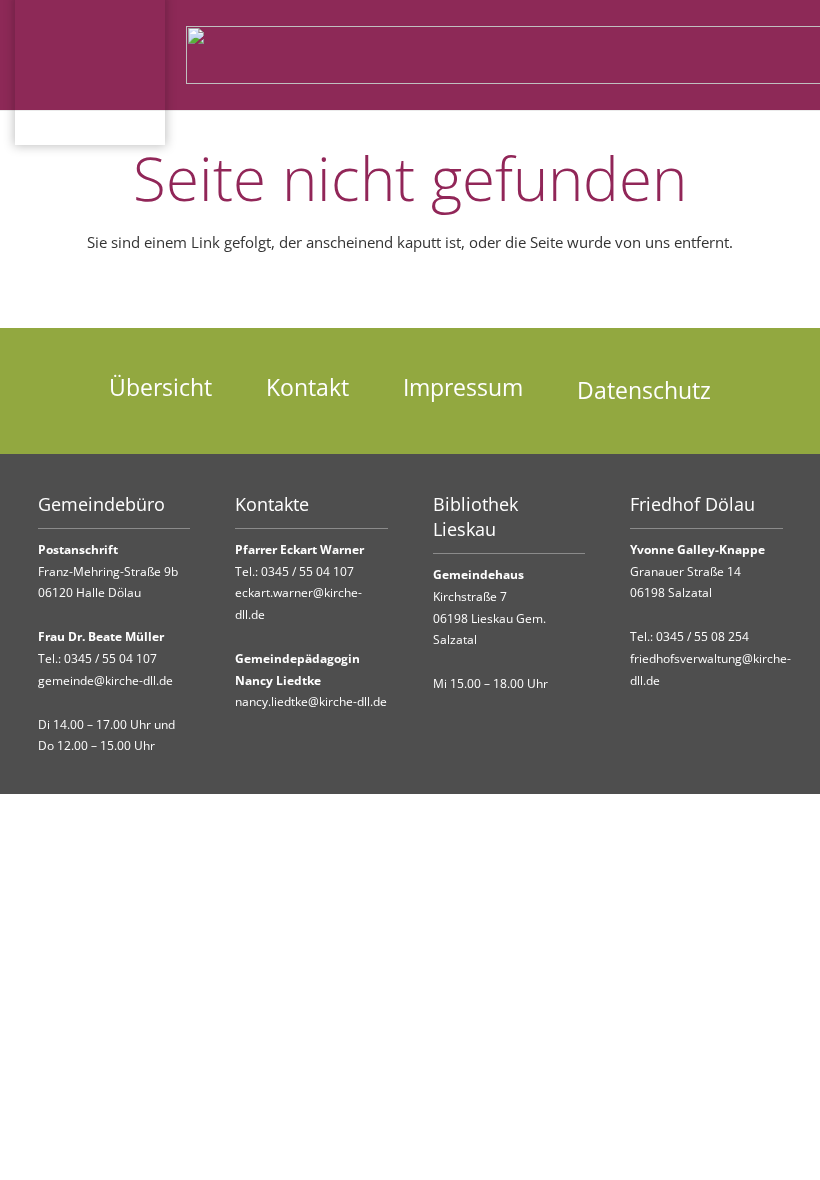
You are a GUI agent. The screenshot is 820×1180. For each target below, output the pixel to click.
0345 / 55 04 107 (110, 658)
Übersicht (160, 387)
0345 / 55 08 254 (702, 636)
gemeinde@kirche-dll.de (105, 680)
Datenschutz (644, 390)
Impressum (463, 387)
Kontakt (307, 387)
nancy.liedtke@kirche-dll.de (311, 701)
